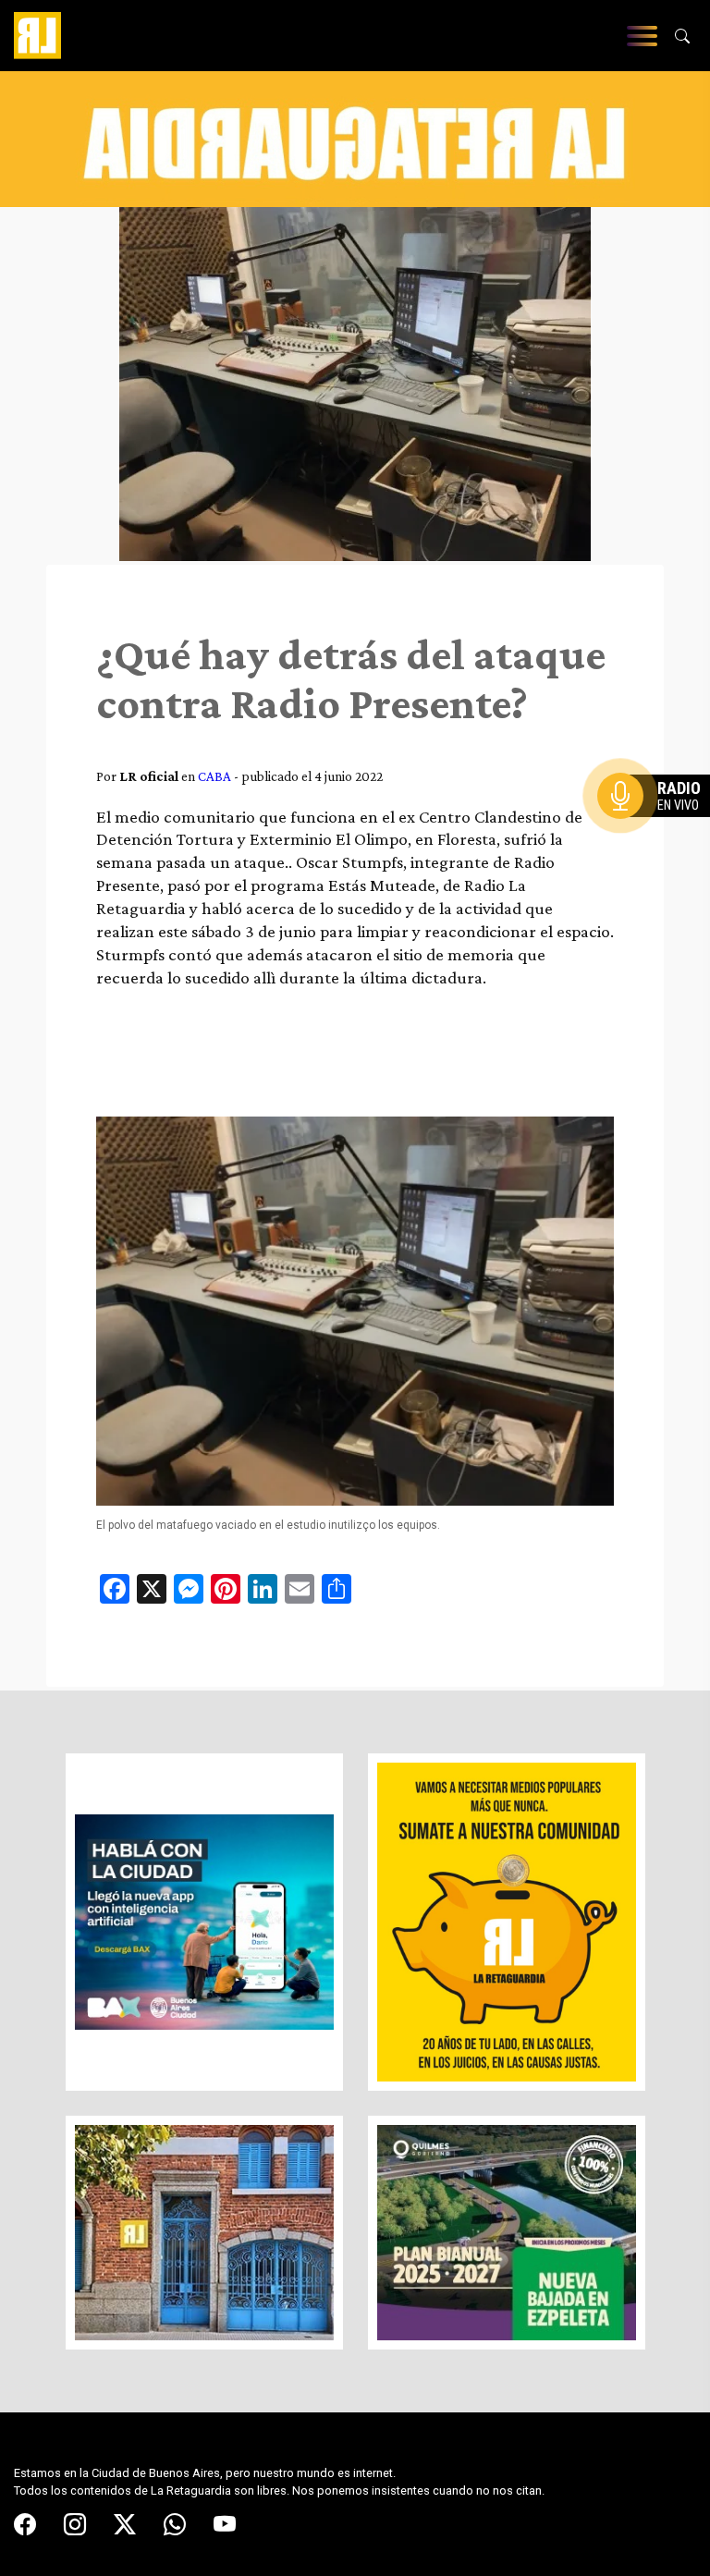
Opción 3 (658, 840)
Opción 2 (658, 833)
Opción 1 (658, 825)
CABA (214, 776)
